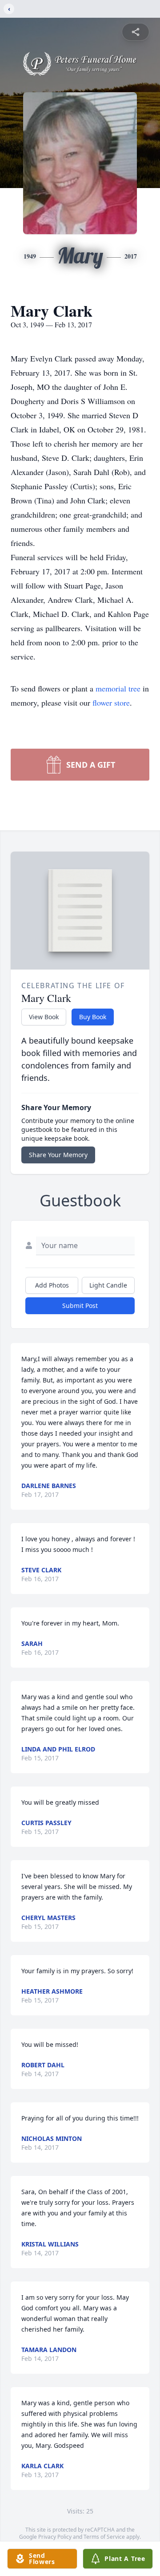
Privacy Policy (55, 2537)
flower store (111, 703)
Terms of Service (104, 2537)
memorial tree (118, 688)
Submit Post (80, 1306)
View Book (44, 1017)
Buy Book (93, 1017)
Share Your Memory (58, 1155)
